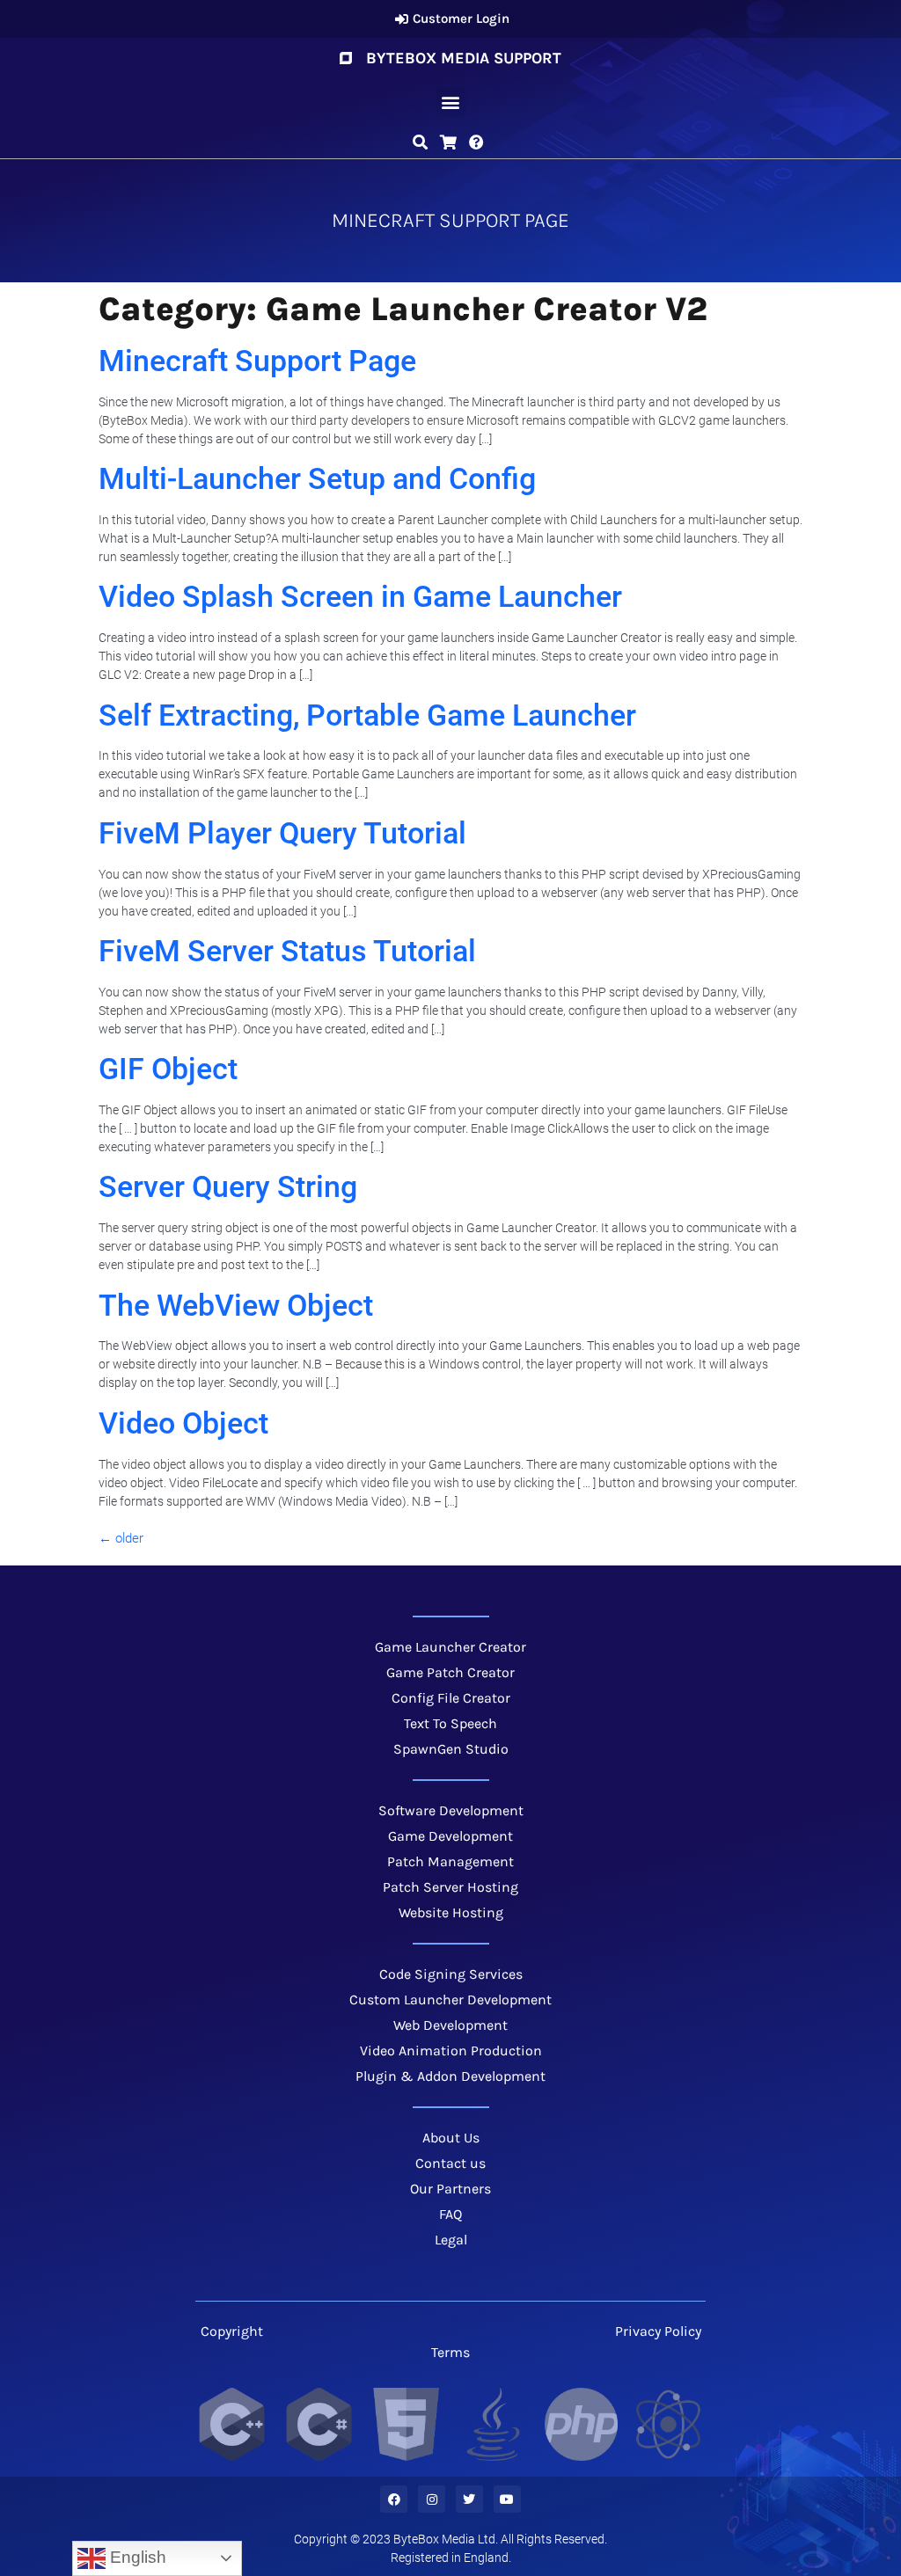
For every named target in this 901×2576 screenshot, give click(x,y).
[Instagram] (432, 2499)
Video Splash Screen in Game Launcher (360, 596)
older (121, 1538)
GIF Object (168, 1069)
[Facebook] (394, 2499)
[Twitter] (469, 2499)
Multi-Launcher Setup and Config (317, 478)
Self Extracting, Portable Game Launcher (367, 715)
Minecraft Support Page (257, 361)
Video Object (183, 1423)
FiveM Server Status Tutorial (287, 951)
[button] (451, 102)
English (136, 2557)
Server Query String (228, 1186)
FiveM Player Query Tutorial (282, 833)
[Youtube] (507, 2499)
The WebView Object (236, 1305)
